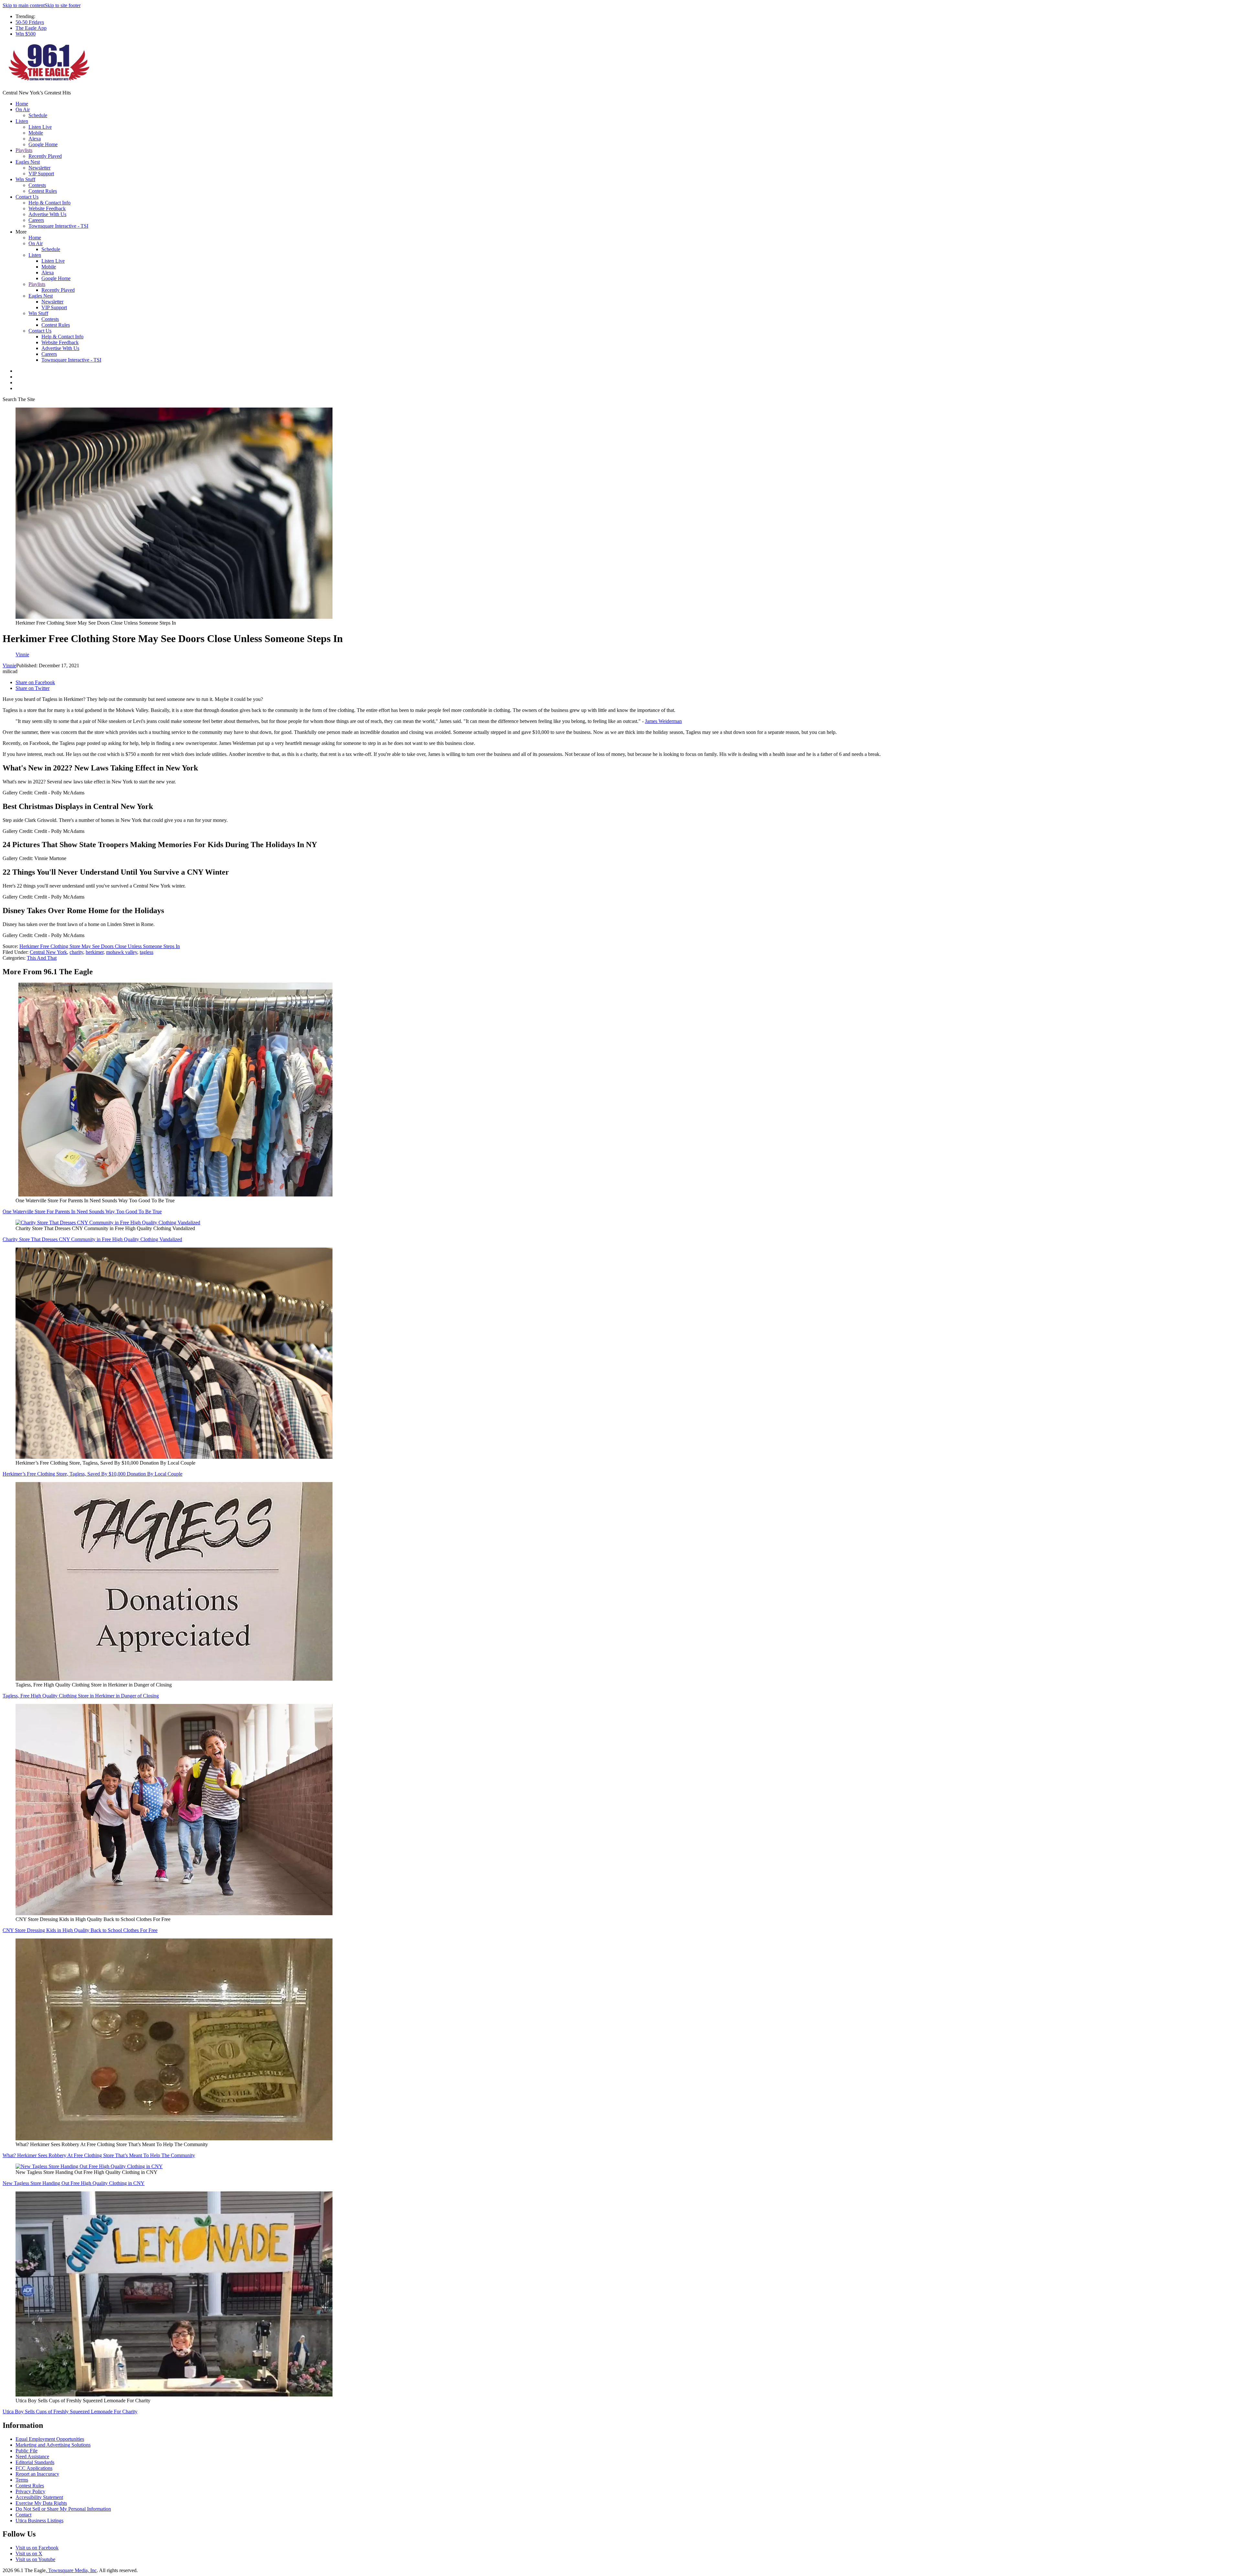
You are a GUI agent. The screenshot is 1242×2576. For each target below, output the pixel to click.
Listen (22, 121)
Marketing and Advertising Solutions (53, 2445)
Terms (22, 2480)
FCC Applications (34, 2468)
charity (76, 952)
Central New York (48, 952)
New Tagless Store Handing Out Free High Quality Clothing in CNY (74, 2183)
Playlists (24, 150)
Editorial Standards (35, 2462)
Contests (37, 185)
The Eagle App (31, 28)
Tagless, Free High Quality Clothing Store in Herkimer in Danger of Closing (81, 1696)
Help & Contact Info (49, 203)
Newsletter (39, 168)
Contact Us (27, 197)
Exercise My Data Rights (41, 2503)
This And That (42, 958)
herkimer (95, 952)
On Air (23, 109)
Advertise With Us (47, 214)
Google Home (43, 144)
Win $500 (26, 34)
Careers (36, 220)
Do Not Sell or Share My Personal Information (63, 2509)
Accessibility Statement (39, 2497)
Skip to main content (24, 5)
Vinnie (9, 666)
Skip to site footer (63, 5)
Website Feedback (47, 208)
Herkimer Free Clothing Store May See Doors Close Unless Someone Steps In (100, 946)
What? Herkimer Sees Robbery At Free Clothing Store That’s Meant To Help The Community (99, 2155)
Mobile (36, 133)
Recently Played (45, 156)
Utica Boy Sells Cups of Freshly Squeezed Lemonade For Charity (70, 2412)
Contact (23, 2515)
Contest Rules (43, 191)
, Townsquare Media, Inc (71, 2570)
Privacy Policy (30, 2491)
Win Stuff (25, 179)
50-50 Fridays (30, 22)
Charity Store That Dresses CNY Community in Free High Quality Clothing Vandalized (92, 1239)
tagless (147, 952)
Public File (27, 2451)
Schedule (38, 115)
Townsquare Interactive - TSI (58, 226)
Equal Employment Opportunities (50, 2439)
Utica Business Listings (39, 2521)
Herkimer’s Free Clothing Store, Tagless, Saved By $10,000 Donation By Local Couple (93, 1474)
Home (22, 104)
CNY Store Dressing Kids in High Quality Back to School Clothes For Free (80, 1930)
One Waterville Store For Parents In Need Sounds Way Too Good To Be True (82, 1212)
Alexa (35, 139)
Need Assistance (32, 2456)
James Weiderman (663, 721)
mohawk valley (122, 952)
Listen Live (40, 127)
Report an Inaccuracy (37, 2474)
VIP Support (41, 174)
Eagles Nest (28, 162)
